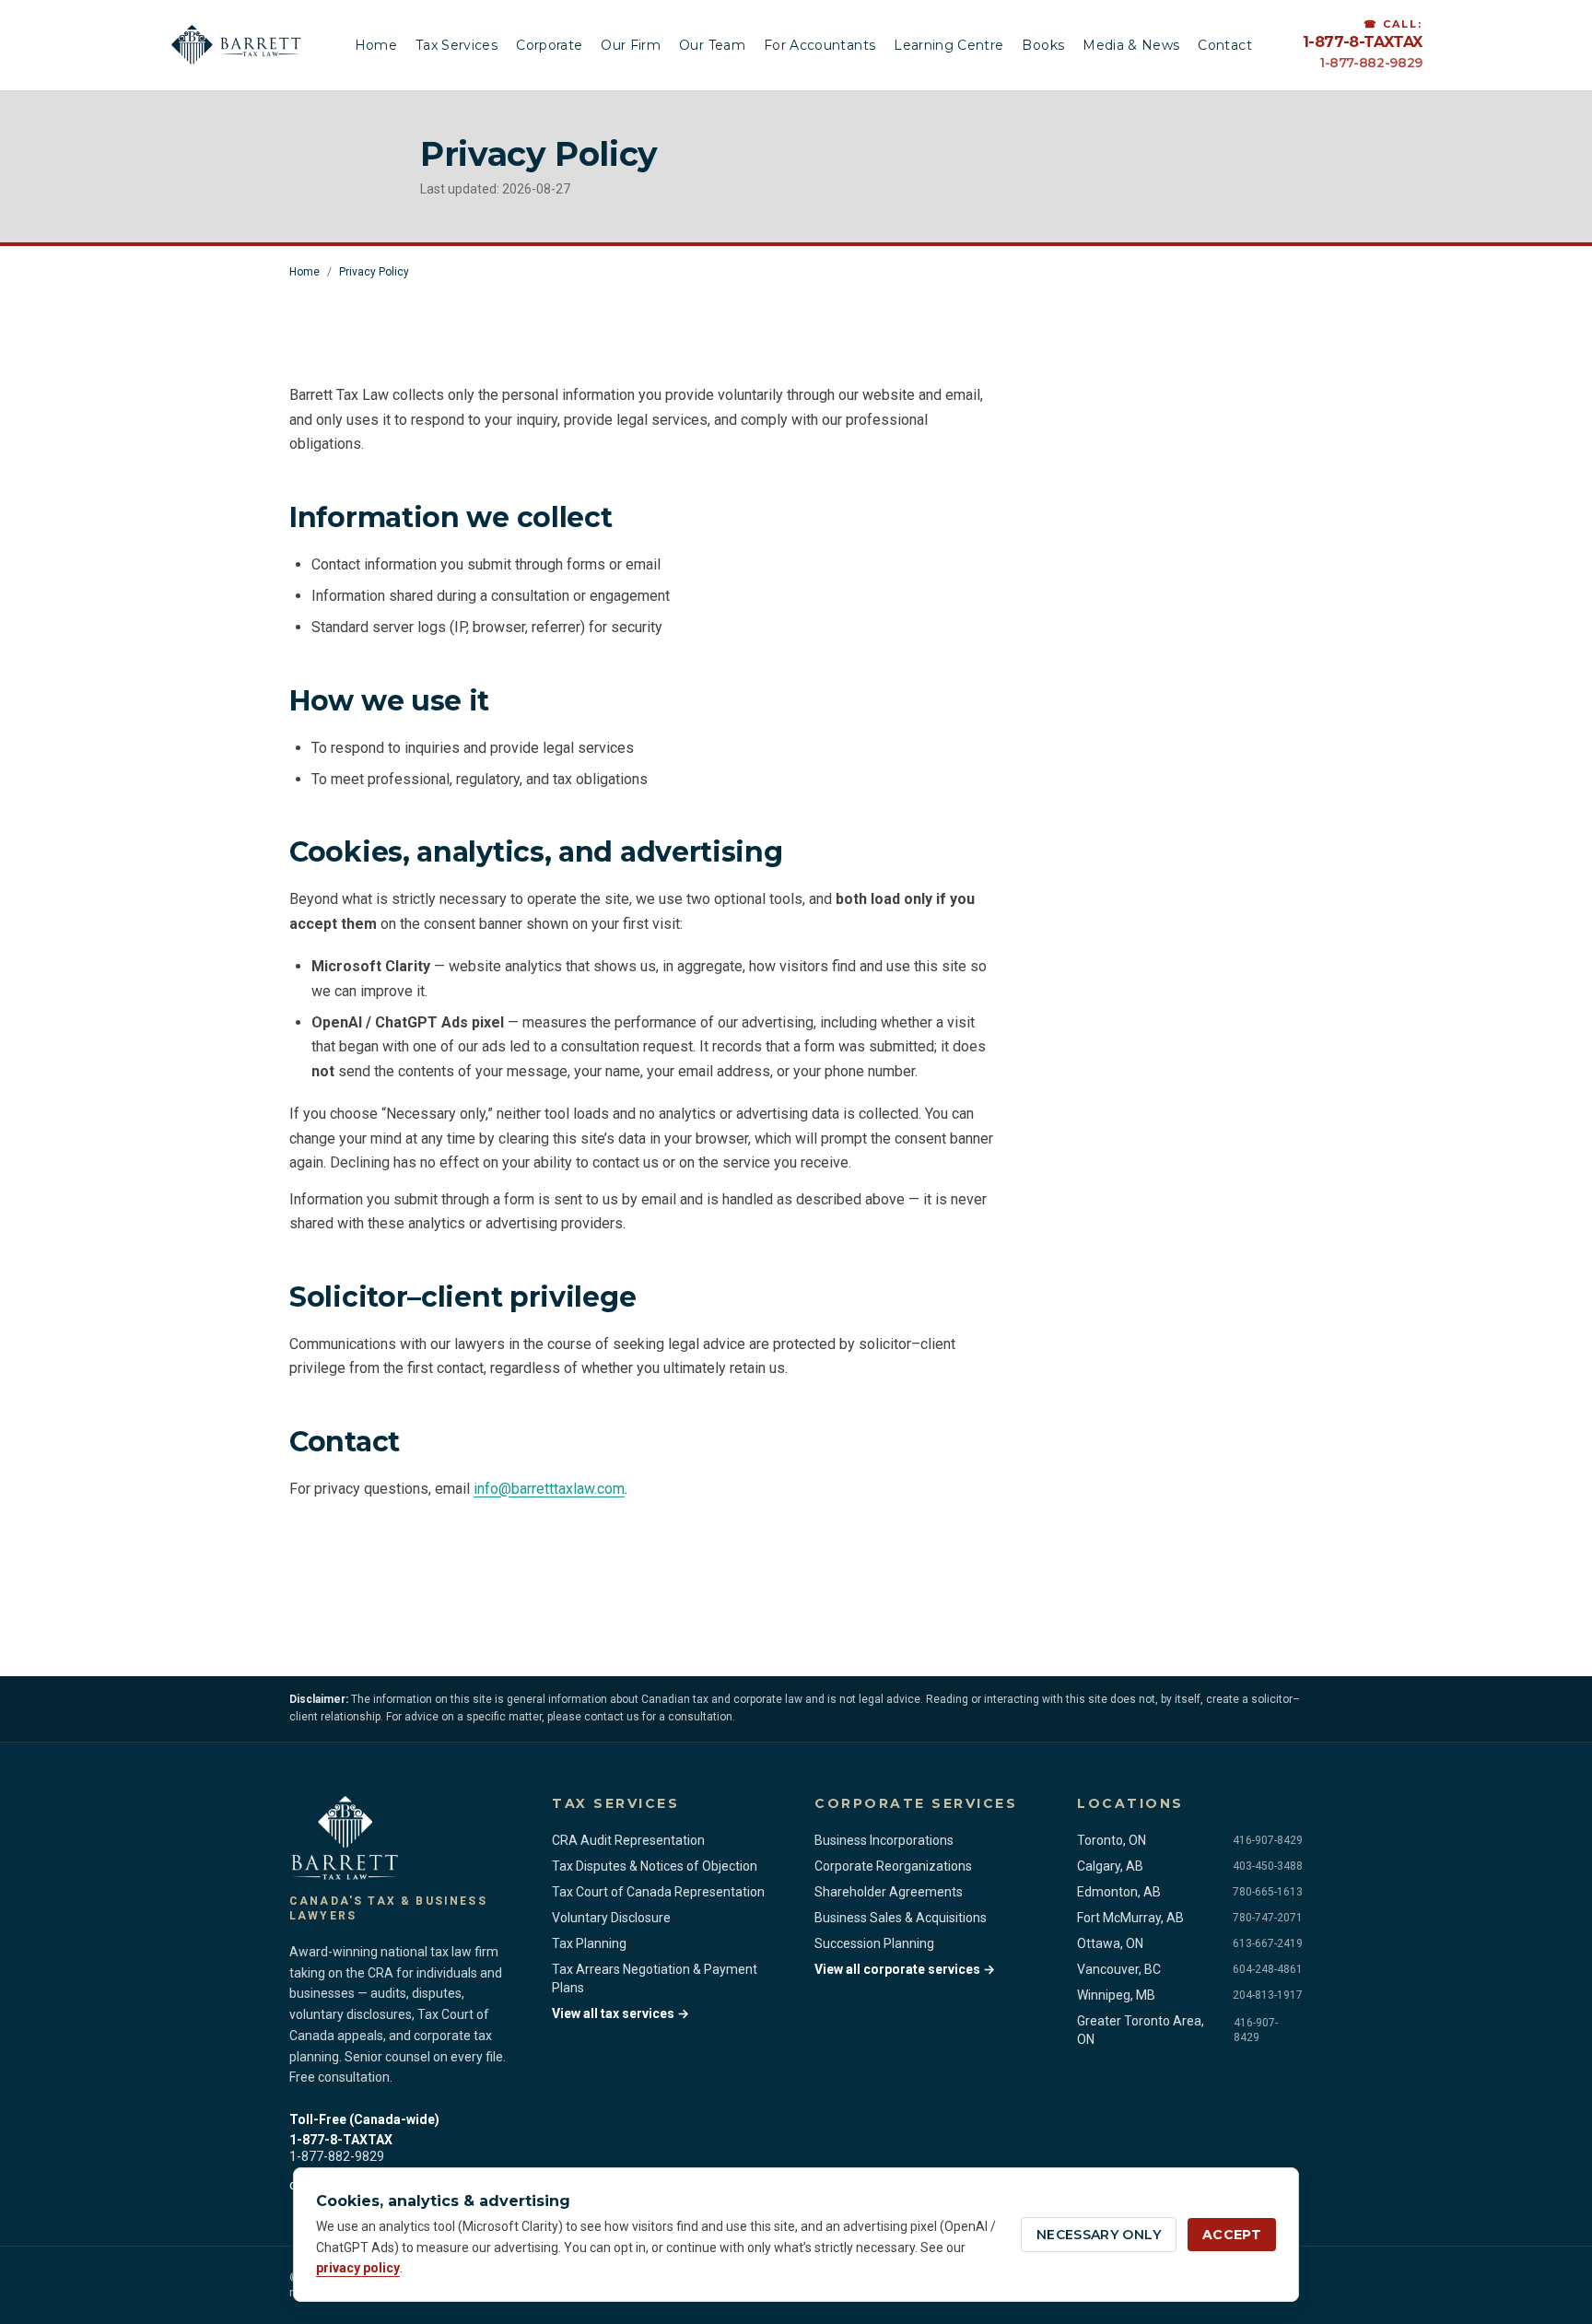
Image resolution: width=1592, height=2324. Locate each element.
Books (1043, 45)
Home (376, 45)
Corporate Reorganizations (893, 1866)
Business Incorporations (884, 1840)
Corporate (549, 45)
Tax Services (457, 45)
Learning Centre (948, 45)
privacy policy (358, 2268)
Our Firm (631, 45)
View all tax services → (620, 2013)
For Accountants (819, 45)
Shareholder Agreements (889, 1892)
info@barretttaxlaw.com (549, 1489)
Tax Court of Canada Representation (658, 1892)
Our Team (712, 45)
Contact (1224, 45)
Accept (1232, 2235)
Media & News (1131, 45)
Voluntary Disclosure (611, 1918)
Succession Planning (874, 1943)
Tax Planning (589, 1943)
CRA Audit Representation (628, 1840)
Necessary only (1099, 2235)
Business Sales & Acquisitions (901, 1918)
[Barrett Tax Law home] (237, 45)
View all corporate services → (905, 1969)
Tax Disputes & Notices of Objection (655, 1866)
